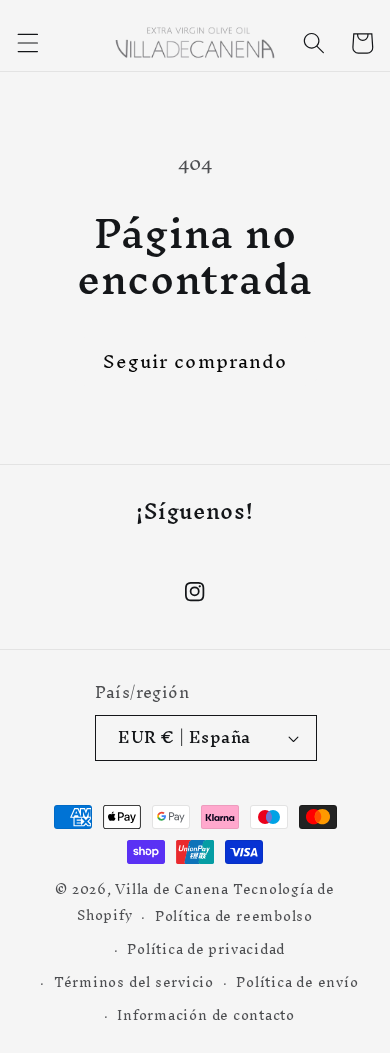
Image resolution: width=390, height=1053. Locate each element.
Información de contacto (206, 1015)
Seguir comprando (195, 361)
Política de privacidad (206, 949)
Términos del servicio (134, 982)
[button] (27, 43)
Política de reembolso (234, 916)
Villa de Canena (172, 889)
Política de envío (297, 982)
